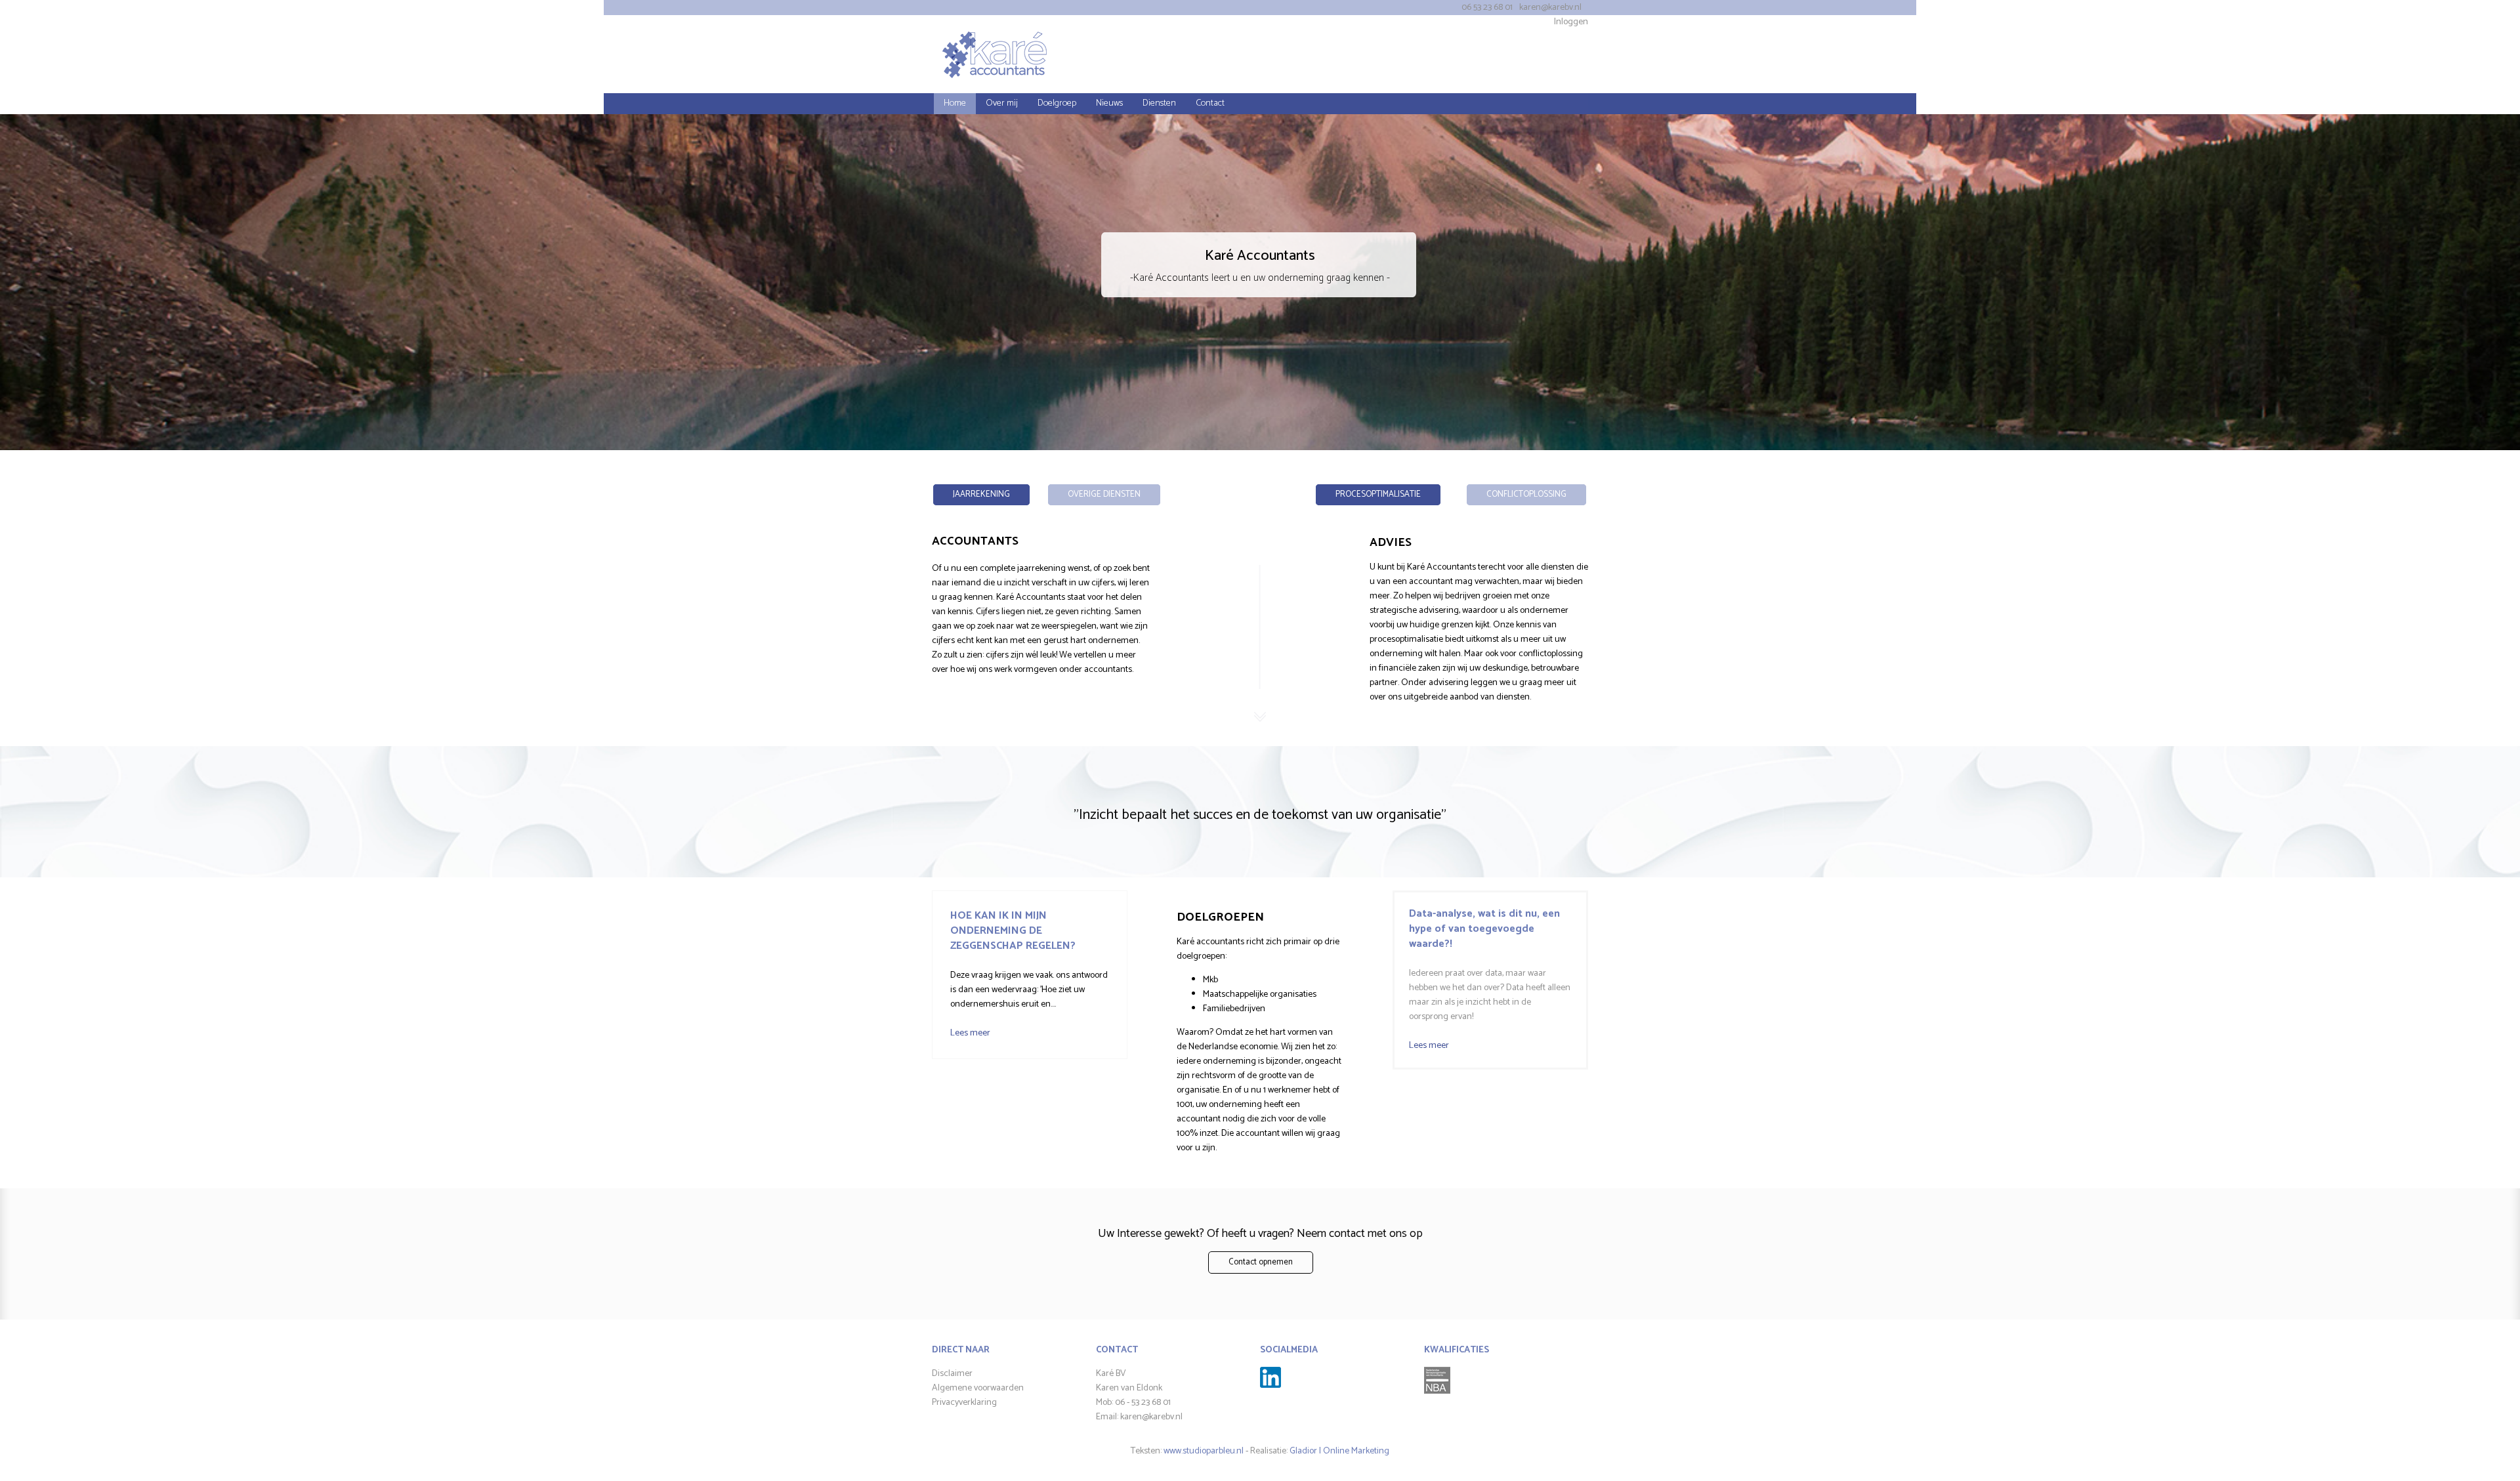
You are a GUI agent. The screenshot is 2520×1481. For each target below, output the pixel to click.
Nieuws (1109, 103)
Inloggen (1571, 22)
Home (955, 103)
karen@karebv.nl (1550, 8)
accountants (1108, 670)
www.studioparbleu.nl (1204, 1451)
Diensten (1159, 103)
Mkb (1210, 980)
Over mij (1002, 103)
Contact (1210, 103)
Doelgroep (1057, 103)
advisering (1450, 683)
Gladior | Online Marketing (1339, 1451)
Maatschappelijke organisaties (1260, 994)
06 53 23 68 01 (1487, 8)
